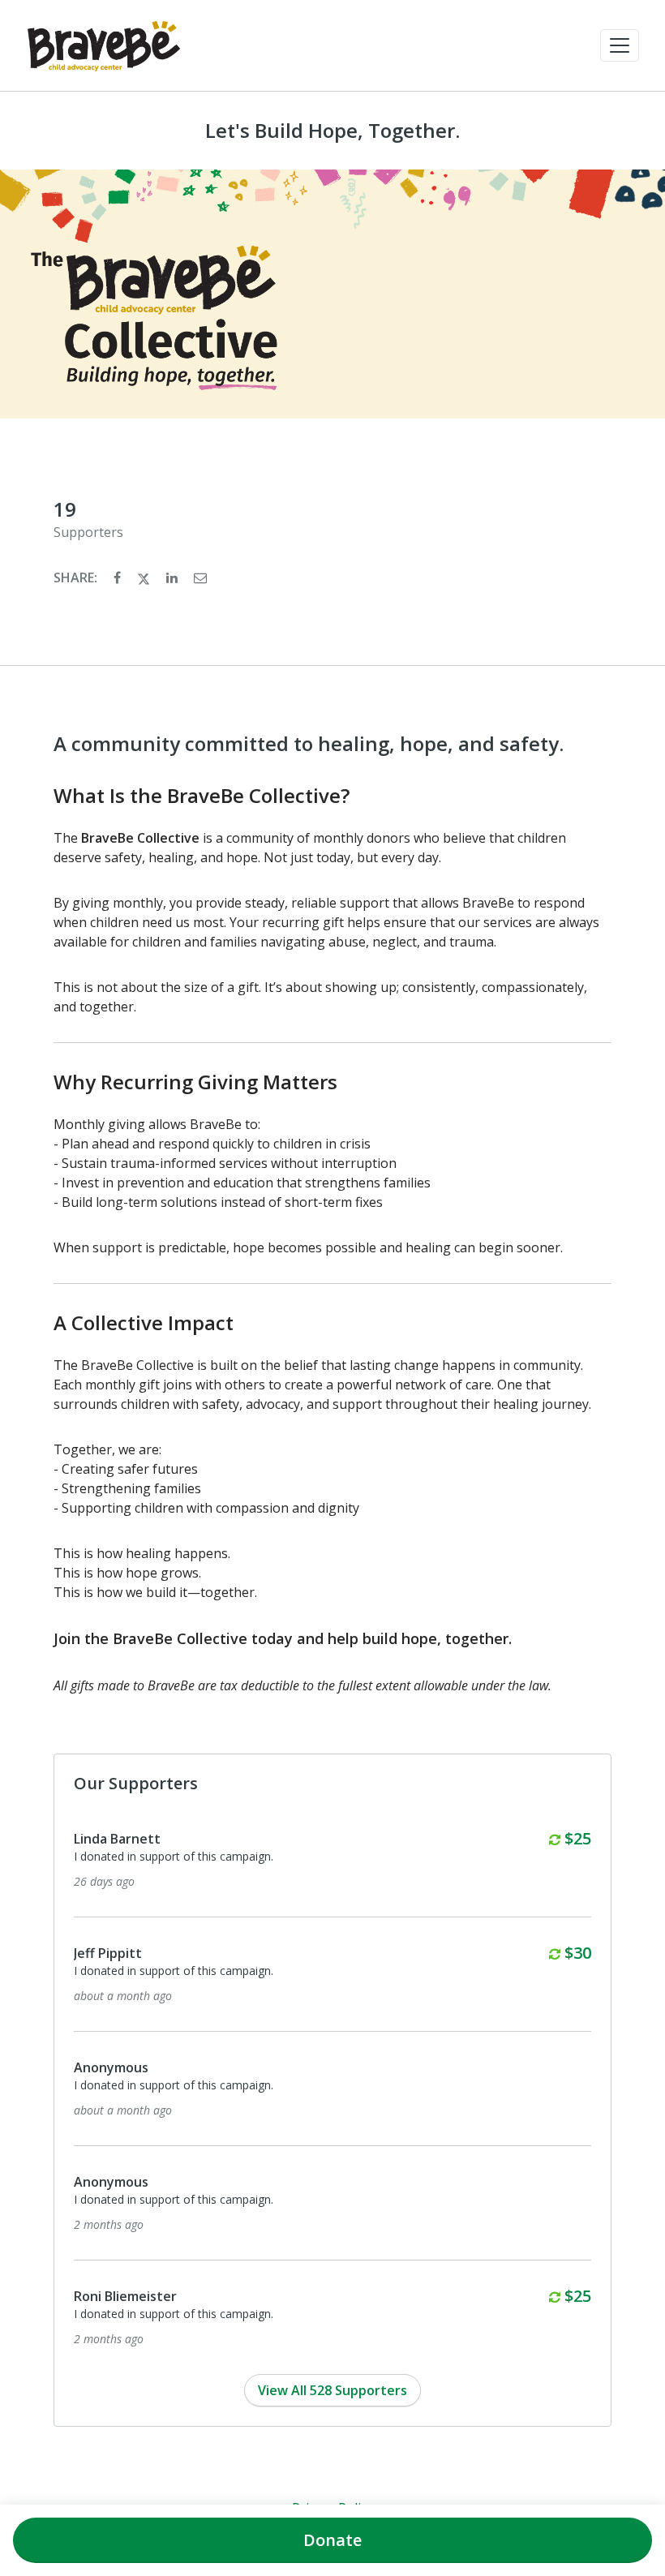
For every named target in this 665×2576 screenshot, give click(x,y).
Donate (332, 2540)
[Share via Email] (200, 577)
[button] (620, 45)
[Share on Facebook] (119, 577)
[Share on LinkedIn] (174, 577)
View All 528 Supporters (332, 2390)
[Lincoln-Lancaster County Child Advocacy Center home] (104, 45)
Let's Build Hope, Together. (332, 131)
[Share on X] (145, 577)
